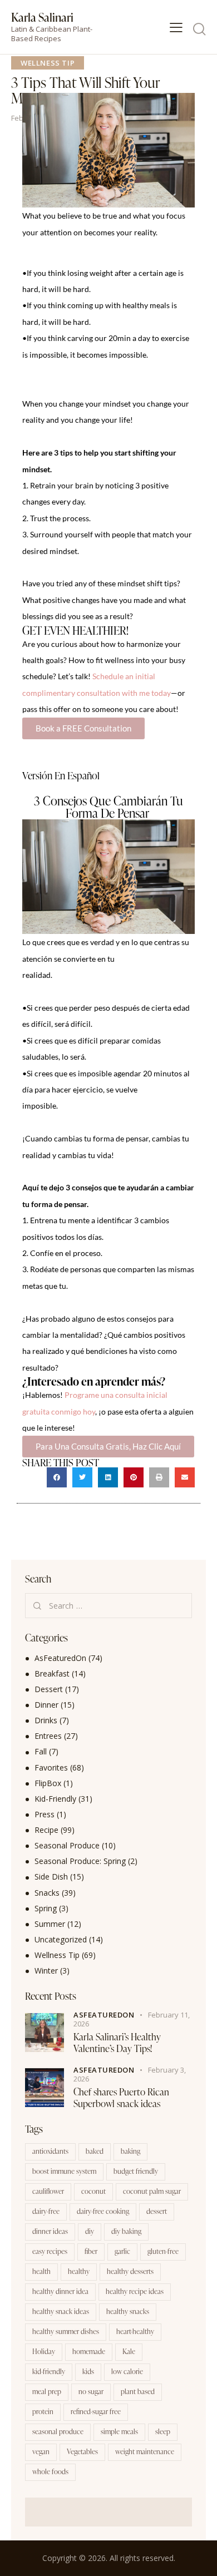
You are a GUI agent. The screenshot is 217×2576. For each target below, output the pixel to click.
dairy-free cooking (103, 2211)
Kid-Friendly (55, 1799)
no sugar (91, 2391)
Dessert (49, 1689)
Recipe (46, 1830)
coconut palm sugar (152, 2191)
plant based (138, 2391)
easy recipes (50, 2251)
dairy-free (46, 2211)
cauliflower (48, 2191)
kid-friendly (49, 2371)
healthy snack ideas (61, 2311)
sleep (163, 2431)
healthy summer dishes (66, 2331)
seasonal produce (58, 2431)
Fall (41, 1751)
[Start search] (199, 29)
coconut (93, 2191)
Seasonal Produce (67, 1845)
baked (95, 2151)
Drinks (46, 1720)
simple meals (119, 2431)
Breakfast (52, 1673)
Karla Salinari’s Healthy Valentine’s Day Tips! (117, 2043)
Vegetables (82, 2451)
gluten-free (163, 2251)
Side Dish (51, 1877)
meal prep (47, 2391)
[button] (57, 1477)
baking (130, 2151)
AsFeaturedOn (60, 1658)
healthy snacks (128, 2311)
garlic (122, 2251)
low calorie (127, 2371)
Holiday (44, 2351)
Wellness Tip (48, 63)
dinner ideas (50, 2231)
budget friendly (136, 2171)
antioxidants (50, 2151)
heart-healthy (135, 2331)
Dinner (46, 1705)
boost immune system (64, 2171)
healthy (79, 2271)
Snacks (47, 1893)
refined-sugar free (96, 2411)
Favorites (51, 1767)
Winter (46, 1971)
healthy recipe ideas (135, 2291)
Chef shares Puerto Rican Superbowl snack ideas (121, 2098)
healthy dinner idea (60, 2291)
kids (88, 2371)
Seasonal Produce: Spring (80, 1861)
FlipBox (48, 1783)
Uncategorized (61, 1939)
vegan (41, 2451)
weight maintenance (145, 2451)
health (41, 2271)
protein (43, 2411)
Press (45, 1814)
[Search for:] (108, 1606)
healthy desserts (130, 2271)
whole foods (50, 2471)
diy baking (126, 2231)
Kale (129, 2351)
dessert (157, 2211)
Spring (46, 1908)
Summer (50, 1924)
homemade (89, 2351)
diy (90, 2231)
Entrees (48, 1736)
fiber (91, 2251)
